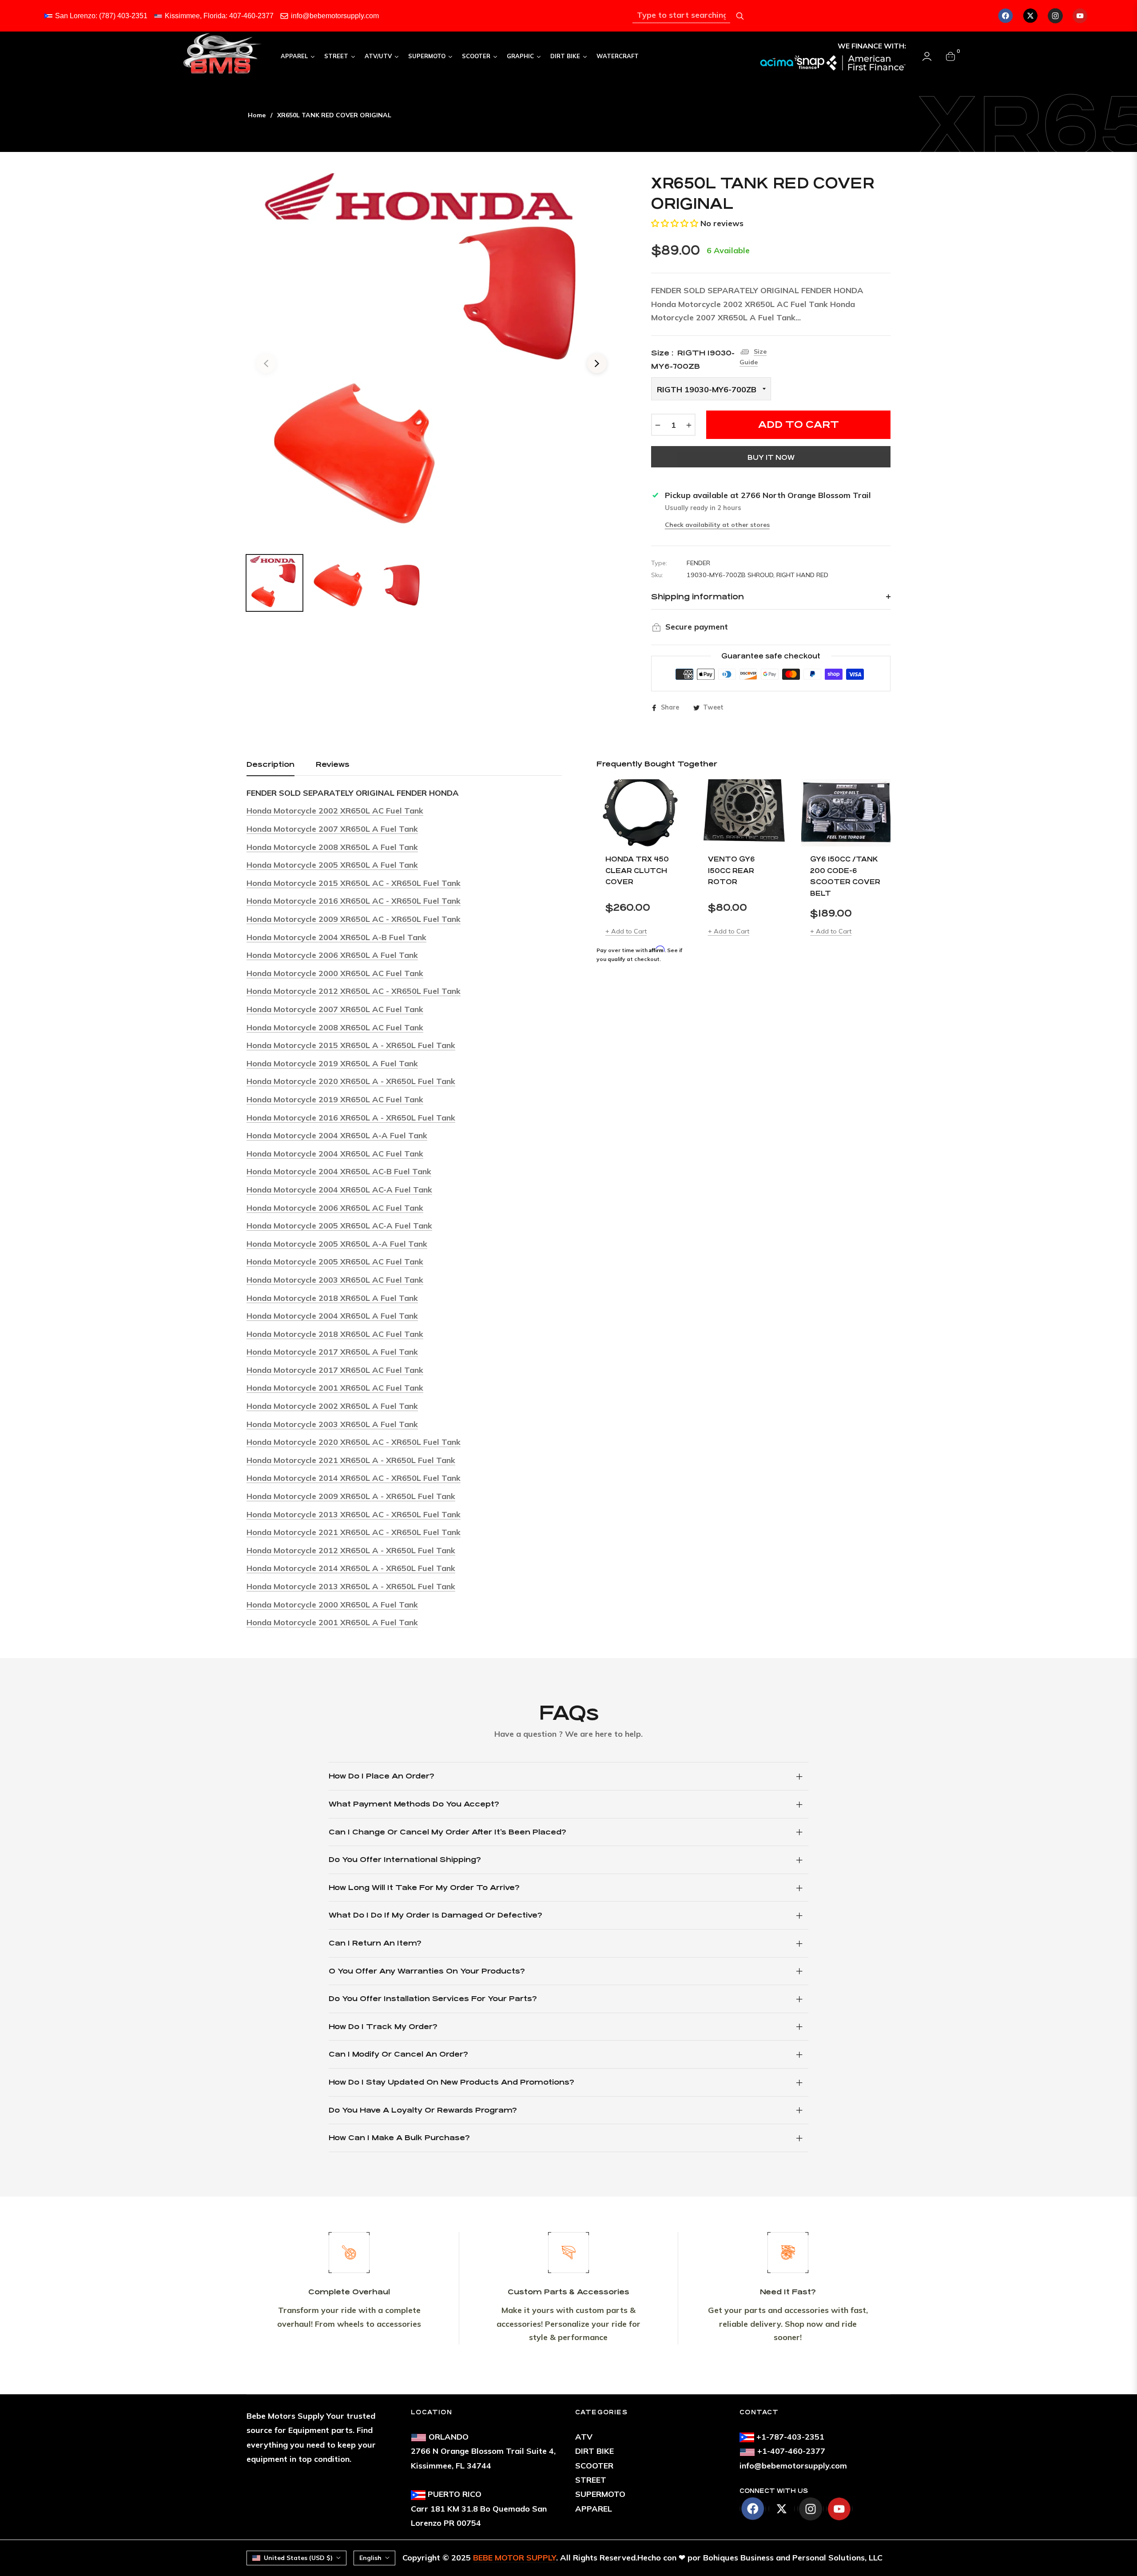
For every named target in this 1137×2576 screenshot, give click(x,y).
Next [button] (597, 363)
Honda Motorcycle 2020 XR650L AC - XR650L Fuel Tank (354, 1442)
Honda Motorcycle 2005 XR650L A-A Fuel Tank (337, 1244)
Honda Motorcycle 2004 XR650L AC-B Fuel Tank (339, 1171)
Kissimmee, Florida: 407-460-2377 (219, 16)
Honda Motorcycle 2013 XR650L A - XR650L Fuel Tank (351, 1586)
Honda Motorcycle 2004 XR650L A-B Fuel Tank (336, 937)
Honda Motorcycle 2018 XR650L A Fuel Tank (332, 1298)
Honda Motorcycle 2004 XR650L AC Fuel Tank (335, 1154)
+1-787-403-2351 (790, 2437)
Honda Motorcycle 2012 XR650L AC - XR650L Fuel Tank (354, 991)
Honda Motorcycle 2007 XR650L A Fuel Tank (332, 829)
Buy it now (771, 457)
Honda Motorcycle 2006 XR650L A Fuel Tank (332, 955)
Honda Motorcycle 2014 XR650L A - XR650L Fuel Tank (351, 1568)
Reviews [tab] (333, 764)
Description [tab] (270, 764)
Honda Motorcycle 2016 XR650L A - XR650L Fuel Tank (351, 1118)
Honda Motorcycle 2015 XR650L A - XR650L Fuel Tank (351, 1045)
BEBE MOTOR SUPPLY (515, 2558)
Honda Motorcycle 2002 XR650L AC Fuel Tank (335, 811)
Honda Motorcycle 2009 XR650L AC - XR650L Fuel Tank (354, 919)
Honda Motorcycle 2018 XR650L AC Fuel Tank (335, 1334)
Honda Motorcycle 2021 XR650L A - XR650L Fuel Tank (351, 1460)
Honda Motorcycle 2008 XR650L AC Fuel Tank (335, 1027)
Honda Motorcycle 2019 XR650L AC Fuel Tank (335, 1099)
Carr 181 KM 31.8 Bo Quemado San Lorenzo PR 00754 (479, 2508)
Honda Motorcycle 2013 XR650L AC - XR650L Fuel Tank (354, 1514)
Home (257, 115)
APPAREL (594, 2509)
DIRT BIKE (594, 2451)
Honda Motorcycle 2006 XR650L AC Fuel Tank (335, 1208)
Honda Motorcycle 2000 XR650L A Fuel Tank (332, 1605)
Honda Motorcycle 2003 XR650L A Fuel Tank (332, 1424)
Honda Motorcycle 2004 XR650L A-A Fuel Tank (337, 1135)
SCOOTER (594, 2466)
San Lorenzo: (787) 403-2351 (101, 16)
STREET (591, 2480)
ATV (584, 2437)
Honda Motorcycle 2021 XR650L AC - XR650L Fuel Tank (354, 1532)
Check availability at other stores (717, 525)
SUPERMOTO (600, 2494)
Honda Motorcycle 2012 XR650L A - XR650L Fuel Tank (351, 1550)
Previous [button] (266, 363)
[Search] (740, 16)
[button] (675, 223)
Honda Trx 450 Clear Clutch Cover (637, 870)
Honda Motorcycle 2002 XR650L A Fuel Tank (332, 1406)
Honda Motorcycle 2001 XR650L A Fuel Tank (332, 1622)
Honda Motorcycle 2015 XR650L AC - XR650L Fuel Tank (354, 883)
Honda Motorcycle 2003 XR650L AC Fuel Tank (335, 1280)
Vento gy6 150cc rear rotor (731, 870)
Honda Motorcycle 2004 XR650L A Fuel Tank (332, 1316)
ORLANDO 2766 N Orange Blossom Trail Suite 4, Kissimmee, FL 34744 (483, 2451)
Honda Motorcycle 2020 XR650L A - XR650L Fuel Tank (351, 1081)
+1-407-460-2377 (791, 2451)
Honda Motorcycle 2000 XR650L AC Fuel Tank (335, 973)
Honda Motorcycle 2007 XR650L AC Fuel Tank (335, 1009)
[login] (927, 56)
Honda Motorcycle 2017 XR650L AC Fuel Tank (335, 1370)
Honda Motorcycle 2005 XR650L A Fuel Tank (332, 865)
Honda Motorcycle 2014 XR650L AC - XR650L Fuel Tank (354, 1478)
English (370, 2558)
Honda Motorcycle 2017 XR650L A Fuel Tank (332, 1352)
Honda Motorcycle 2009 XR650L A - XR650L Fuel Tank (351, 1496)
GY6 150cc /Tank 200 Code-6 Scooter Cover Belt (845, 876)
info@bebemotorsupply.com (335, 16)
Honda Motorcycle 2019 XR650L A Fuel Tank (332, 1063)
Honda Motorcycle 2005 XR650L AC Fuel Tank (335, 1262)
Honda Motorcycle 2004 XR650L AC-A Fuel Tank (339, 1190)
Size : (693, 360)
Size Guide (753, 357)
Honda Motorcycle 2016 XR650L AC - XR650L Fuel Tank (354, 901)
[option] (431, 358)
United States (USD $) (298, 2558)
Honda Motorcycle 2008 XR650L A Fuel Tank (332, 847)
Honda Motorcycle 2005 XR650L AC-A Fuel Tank (339, 1226)
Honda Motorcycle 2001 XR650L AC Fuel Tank (335, 1388)
